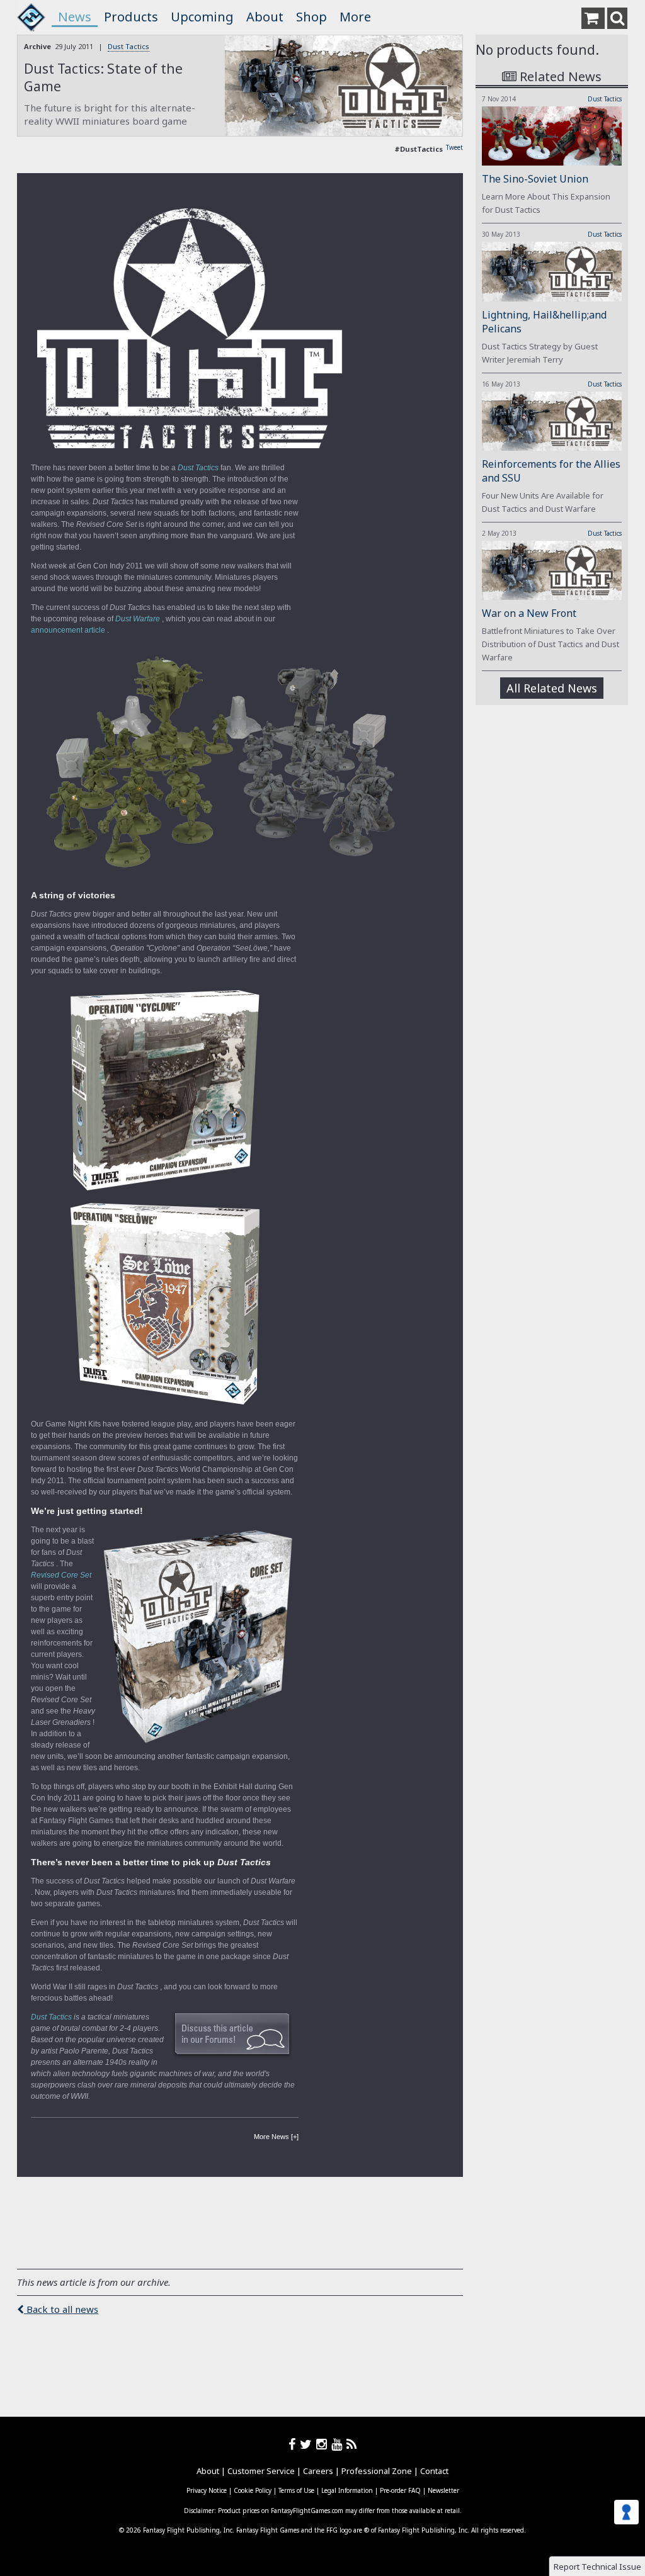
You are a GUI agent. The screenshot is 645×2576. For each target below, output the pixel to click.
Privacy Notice (207, 2490)
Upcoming (202, 17)
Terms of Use (296, 2490)
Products (131, 17)
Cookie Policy (253, 2490)
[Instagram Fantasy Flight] (324, 2444)
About (265, 17)
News (75, 17)
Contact (434, 2471)
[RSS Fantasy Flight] (352, 2444)
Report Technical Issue (597, 2567)
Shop (311, 17)
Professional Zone (377, 2471)
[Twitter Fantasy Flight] (308, 2444)
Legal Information (347, 2490)
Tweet (454, 147)
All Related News (552, 688)
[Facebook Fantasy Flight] (294, 2444)
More (355, 17)
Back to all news (61, 2309)
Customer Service (261, 2471)
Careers (318, 2471)
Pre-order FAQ (400, 2490)
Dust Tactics (128, 46)
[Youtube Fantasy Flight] (339, 2444)
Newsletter (443, 2490)
